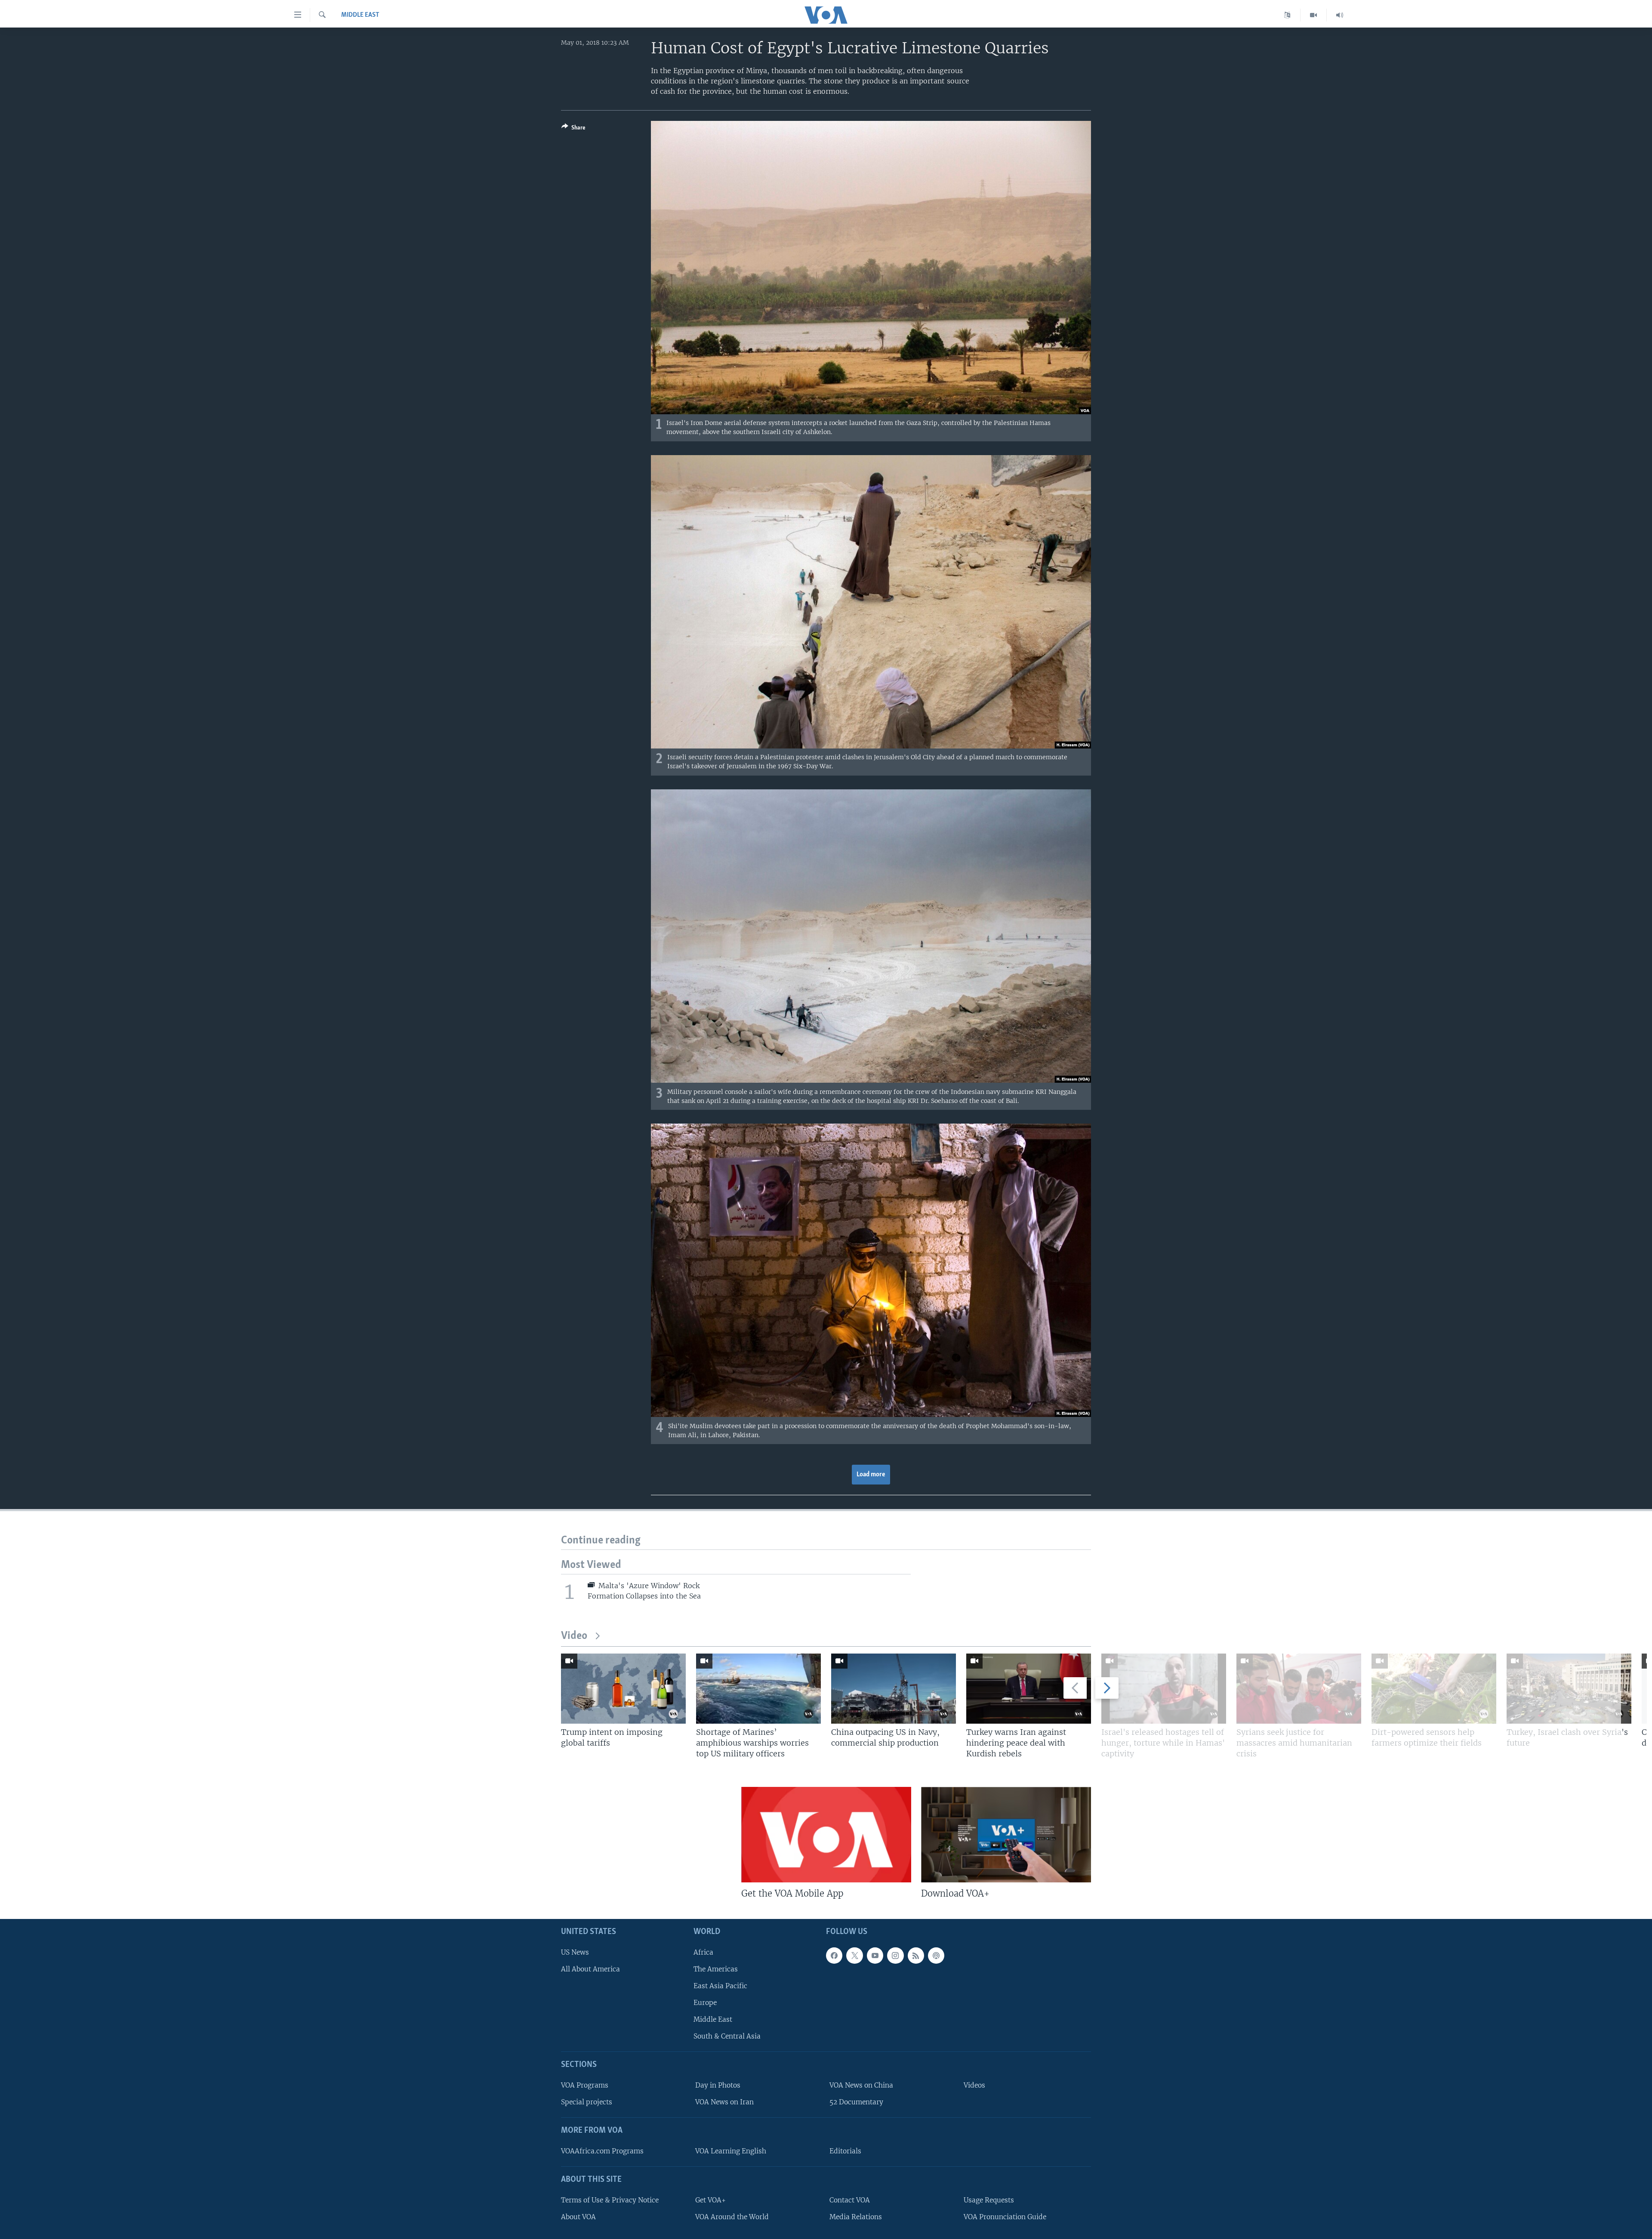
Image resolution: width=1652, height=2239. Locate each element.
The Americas (716, 1969)
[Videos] (1314, 15)
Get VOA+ (710, 2200)
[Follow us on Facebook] (834, 1956)
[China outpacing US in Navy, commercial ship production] (894, 1689)
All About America (590, 1969)
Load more (871, 1475)
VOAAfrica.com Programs (602, 2151)
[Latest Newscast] (1340, 15)
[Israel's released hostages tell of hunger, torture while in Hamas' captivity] (1164, 1689)
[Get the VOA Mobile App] (826, 1835)
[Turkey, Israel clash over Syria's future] (1569, 1689)
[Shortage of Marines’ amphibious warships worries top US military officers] (758, 1689)
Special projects (587, 2102)
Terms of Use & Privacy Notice (610, 2200)
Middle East (360, 15)
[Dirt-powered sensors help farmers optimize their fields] (1434, 1689)
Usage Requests (989, 2200)
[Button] (573, 129)
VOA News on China (861, 2085)
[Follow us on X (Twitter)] (854, 1956)
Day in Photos (718, 2085)
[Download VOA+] (1006, 1835)
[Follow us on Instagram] (895, 1956)
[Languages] (1287, 15)
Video (574, 1636)
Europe (705, 2003)
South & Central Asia (727, 2036)
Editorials (845, 2151)
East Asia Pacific (720, 1986)
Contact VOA (850, 2200)
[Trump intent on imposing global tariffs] (623, 1689)
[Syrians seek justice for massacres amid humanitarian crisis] (1299, 1689)
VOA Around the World (732, 2217)
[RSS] (916, 1956)
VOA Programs (585, 2085)
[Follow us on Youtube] (875, 1956)
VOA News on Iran (724, 2102)
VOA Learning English (731, 2151)
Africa (703, 1952)
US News (575, 1952)
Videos (974, 2085)
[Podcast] (936, 1956)
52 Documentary (856, 2102)
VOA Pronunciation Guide (1005, 2217)
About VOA (578, 2217)
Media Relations (856, 2217)
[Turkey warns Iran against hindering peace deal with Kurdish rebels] (1029, 1689)
